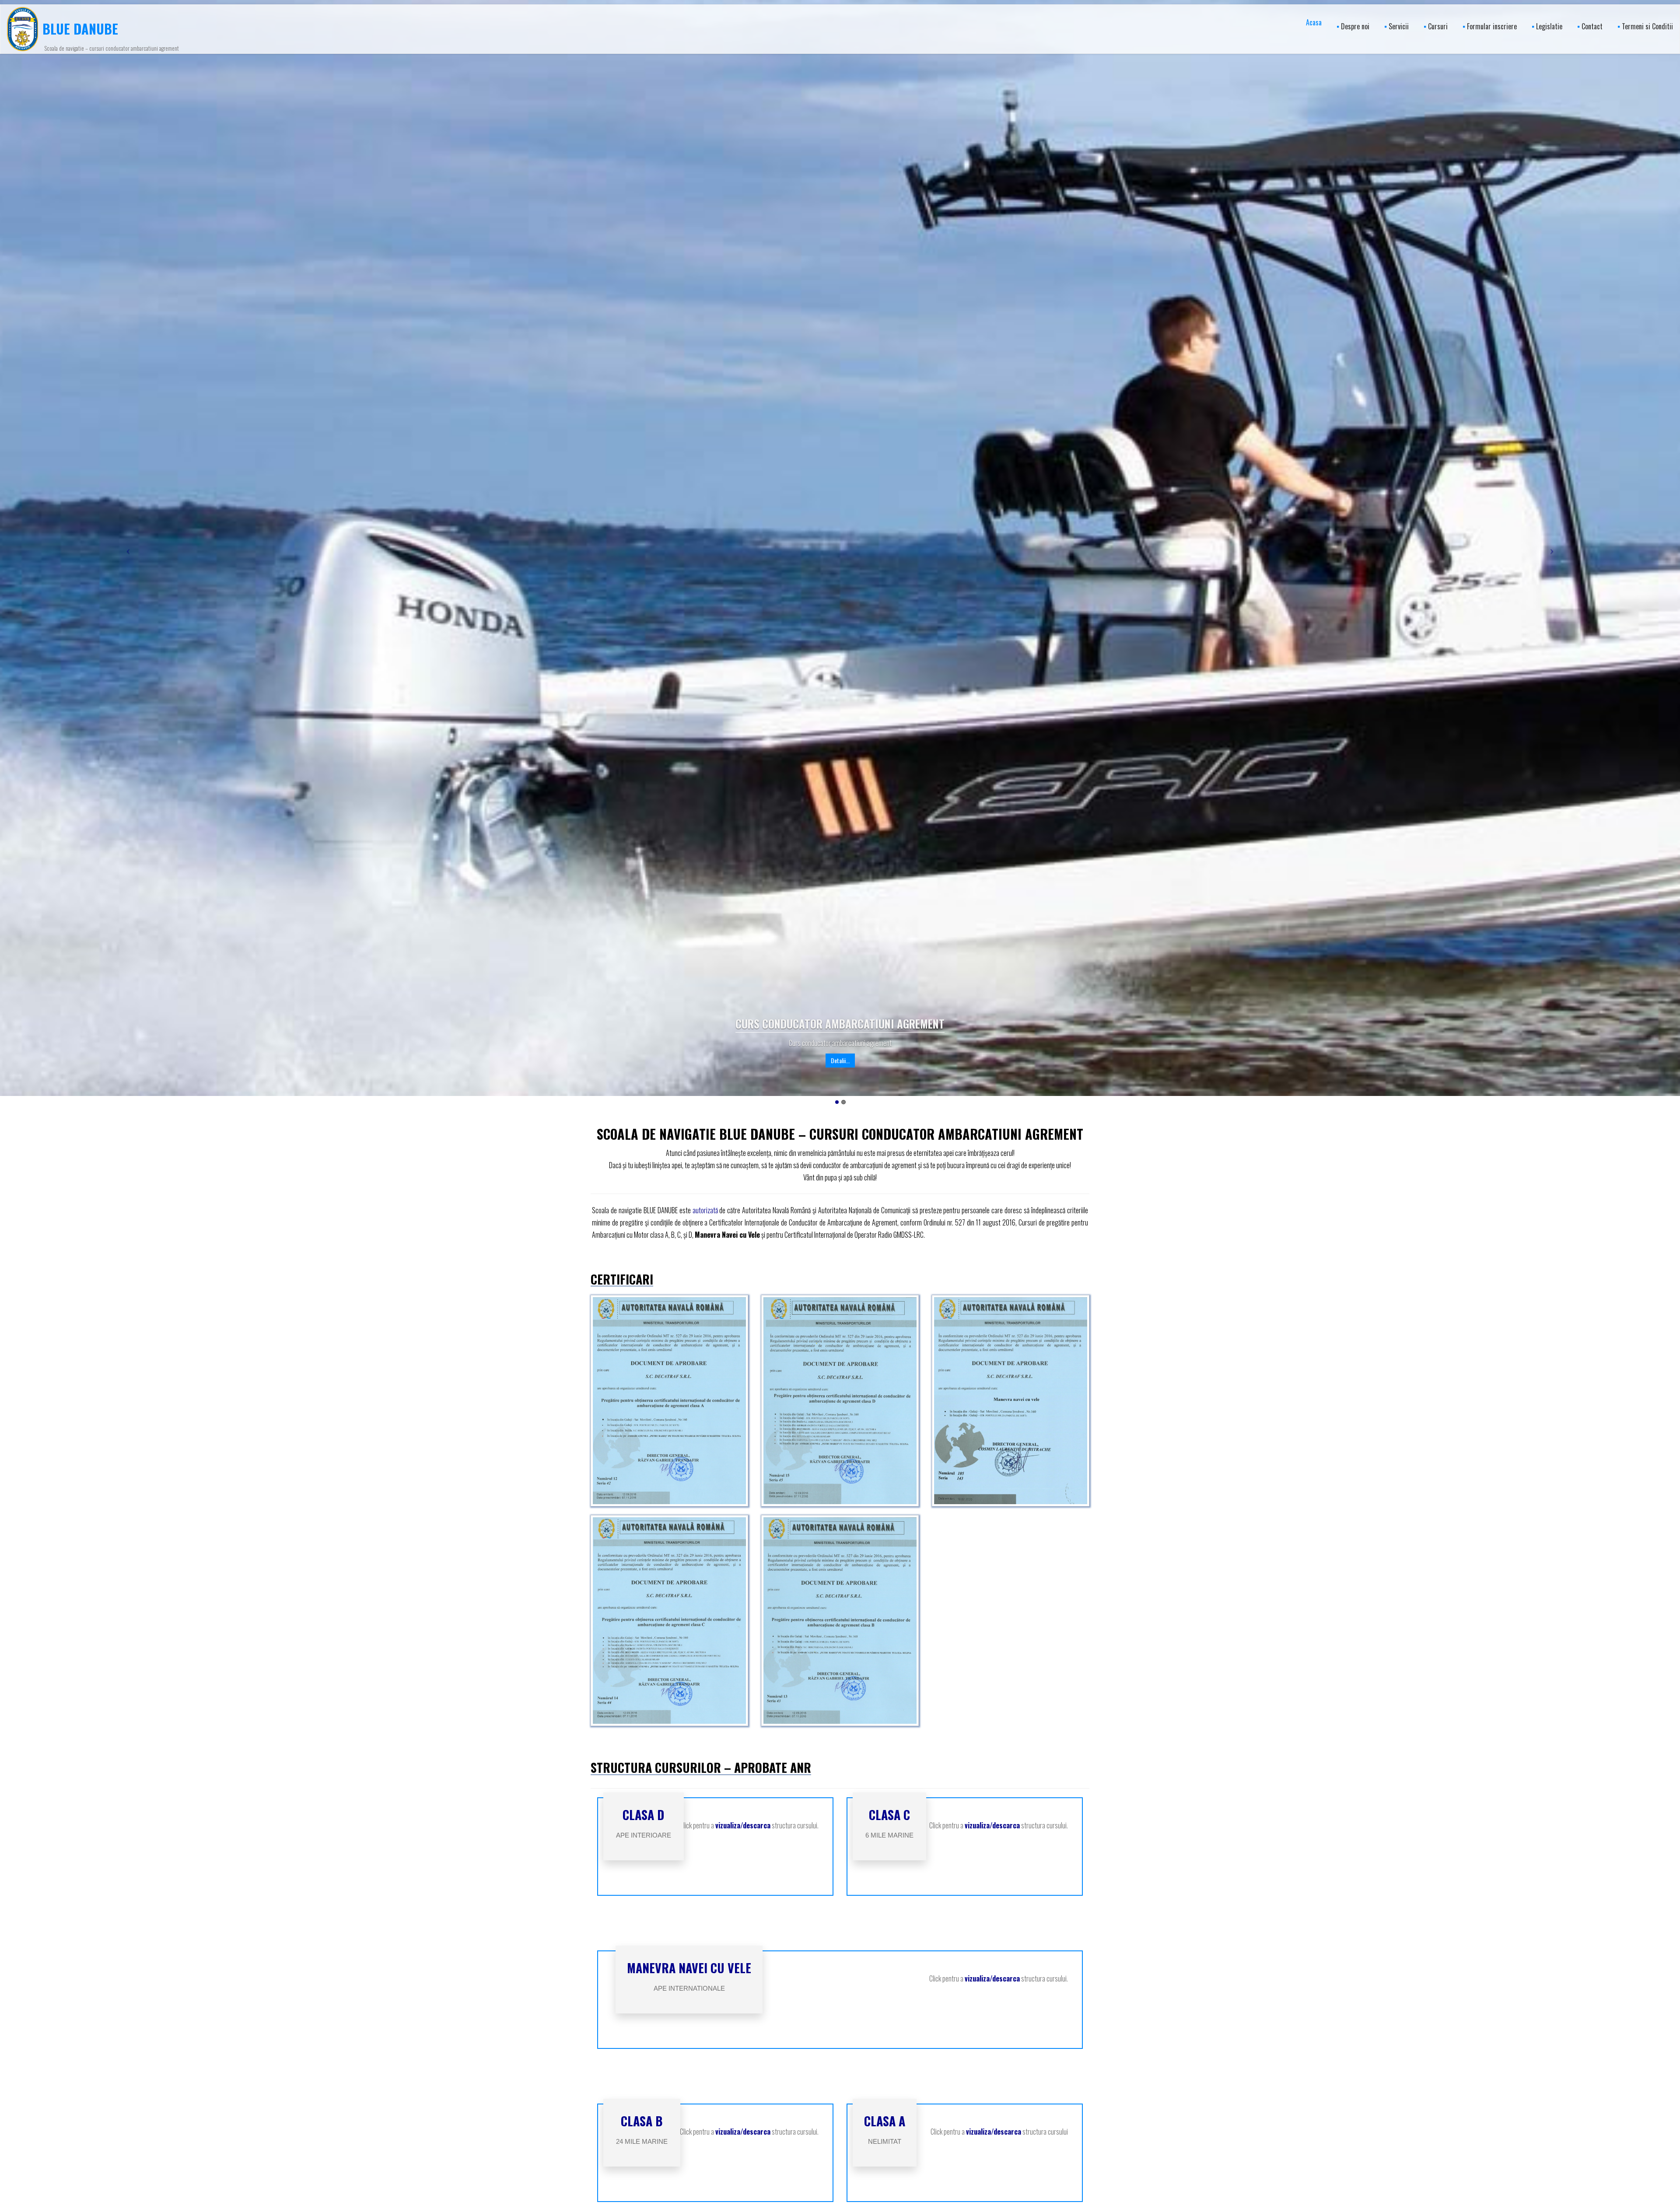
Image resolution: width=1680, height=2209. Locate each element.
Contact (1592, 26)
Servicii (1399, 26)
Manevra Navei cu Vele (689, 1968)
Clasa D (643, 1815)
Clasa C (889, 1815)
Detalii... (840, 1060)
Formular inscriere (1492, 26)
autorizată (705, 1210)
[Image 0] (669, 1401)
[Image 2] (1011, 1401)
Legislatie (1549, 26)
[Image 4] (840, 1621)
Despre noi (1355, 26)
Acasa (1314, 22)
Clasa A (885, 2121)
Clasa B (642, 2121)
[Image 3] (669, 1621)
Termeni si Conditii (1647, 26)
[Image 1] (840, 1401)
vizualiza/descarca (743, 1825)
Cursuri (1438, 26)
